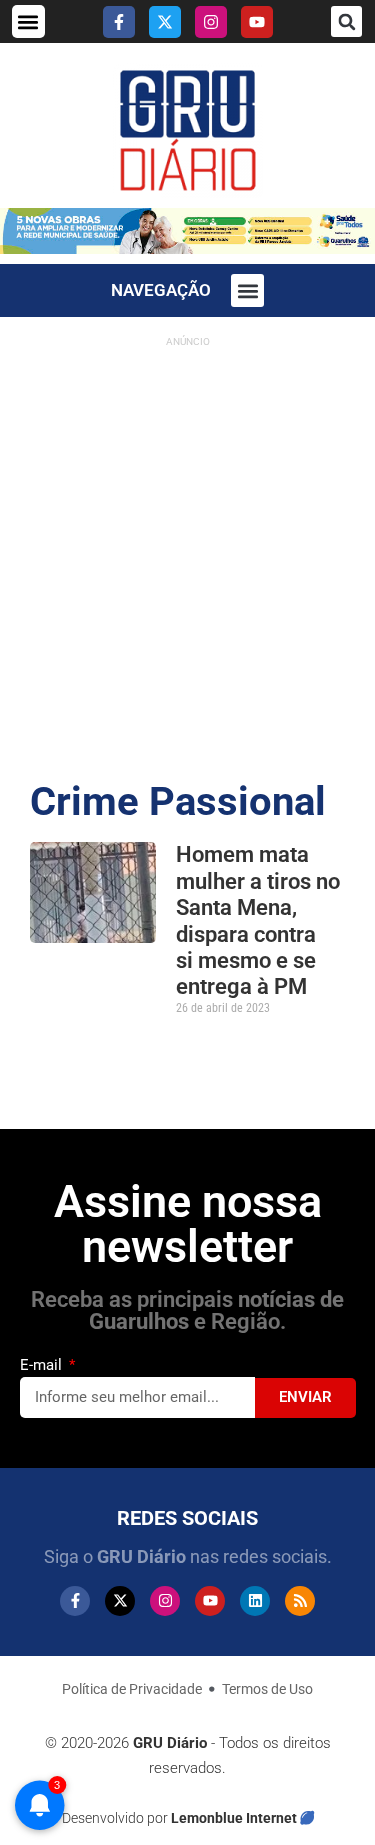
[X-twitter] (165, 22)
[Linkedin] (255, 1601)
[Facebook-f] (119, 22)
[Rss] (300, 1601)
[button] (28, 21)
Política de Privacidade (132, 1689)
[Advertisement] (187, 544)
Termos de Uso (267, 1689)
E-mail (43, 1365)
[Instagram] (211, 22)
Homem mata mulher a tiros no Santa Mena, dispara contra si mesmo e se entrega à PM (258, 920)
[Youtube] (257, 22)
